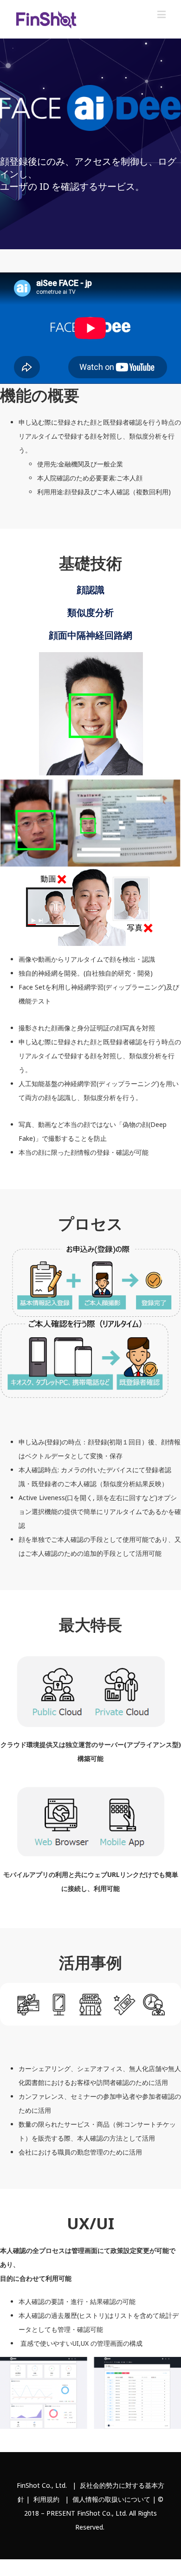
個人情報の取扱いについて (111, 2499)
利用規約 (46, 2499)
